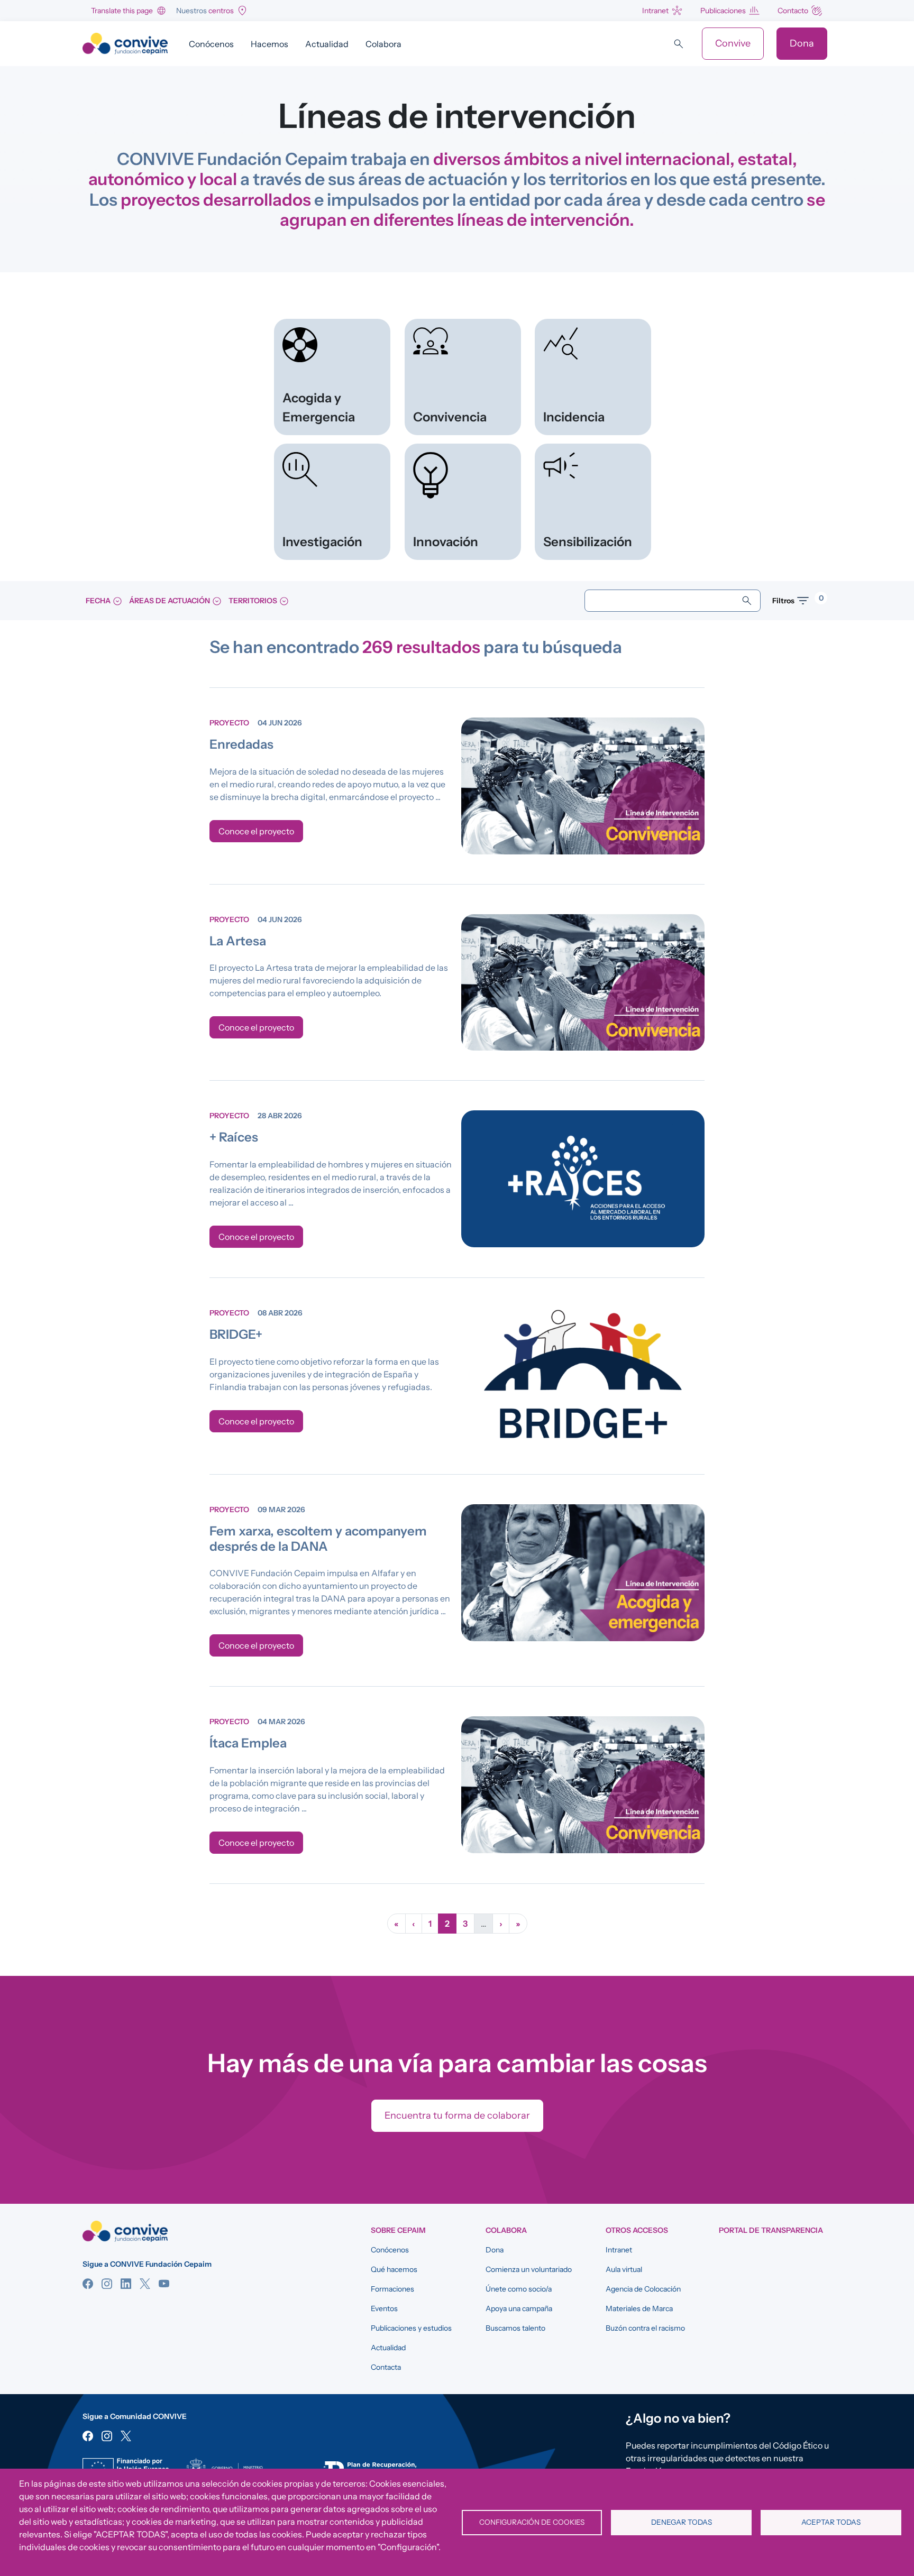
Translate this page (122, 11)
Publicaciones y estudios (411, 2328)
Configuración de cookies (532, 2522)
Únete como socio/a (519, 2289)
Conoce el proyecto (256, 831)
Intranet (655, 11)
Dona (802, 43)
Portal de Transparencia (771, 2230)
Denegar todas (682, 2522)
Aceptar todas (831, 2522)
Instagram (107, 2284)
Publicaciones (723, 11)
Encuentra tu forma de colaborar (457, 2115)
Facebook (88, 2284)
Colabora (383, 44)
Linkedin (126, 2284)
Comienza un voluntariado (529, 2269)
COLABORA (506, 2230)
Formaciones (392, 2289)
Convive (733, 43)
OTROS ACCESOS (637, 2230)
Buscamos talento (515, 2328)
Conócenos (211, 44)
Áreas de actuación (170, 601)
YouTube (164, 2284)
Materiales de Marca (639, 2308)
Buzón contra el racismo (645, 2328)
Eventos (384, 2308)
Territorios (254, 601)
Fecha (99, 601)
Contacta (386, 2367)
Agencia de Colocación (643, 2289)
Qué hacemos (394, 2269)
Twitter (145, 2284)
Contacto (793, 11)
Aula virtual (624, 2269)
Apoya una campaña (519, 2308)
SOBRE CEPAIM (398, 2230)
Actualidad (327, 44)
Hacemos (269, 44)
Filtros (793, 599)
